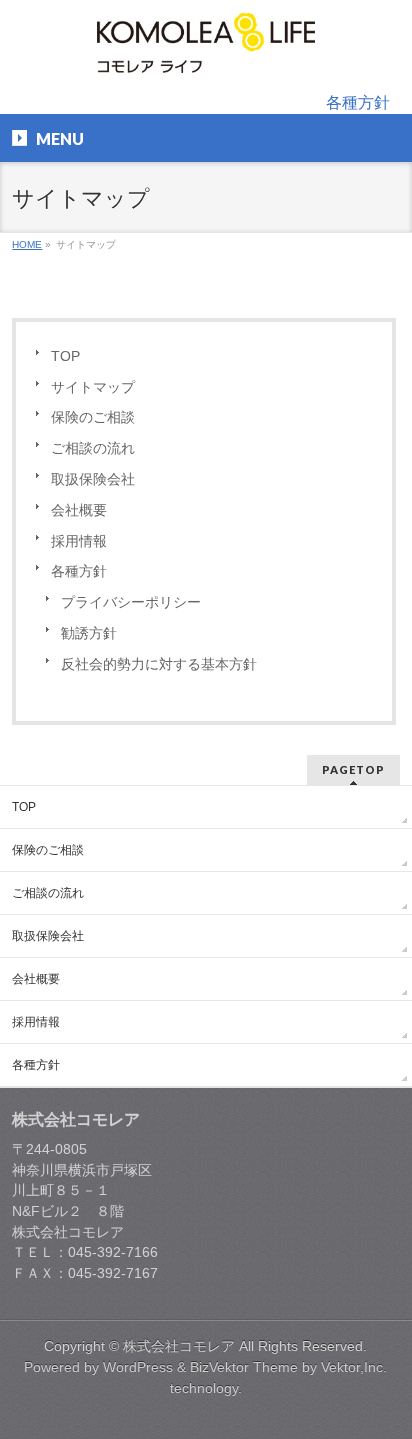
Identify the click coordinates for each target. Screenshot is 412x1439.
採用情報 (79, 541)
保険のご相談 (93, 417)
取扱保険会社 (93, 479)
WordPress (138, 1367)
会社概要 (79, 510)
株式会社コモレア (179, 1346)
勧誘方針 (89, 633)
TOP (65, 356)
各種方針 (358, 102)
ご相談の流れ (93, 448)
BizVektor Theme (244, 1367)
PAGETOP (353, 769)
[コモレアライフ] (206, 50)
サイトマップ (93, 387)
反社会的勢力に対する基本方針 (159, 664)
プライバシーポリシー (131, 602)
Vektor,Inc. (354, 1367)
